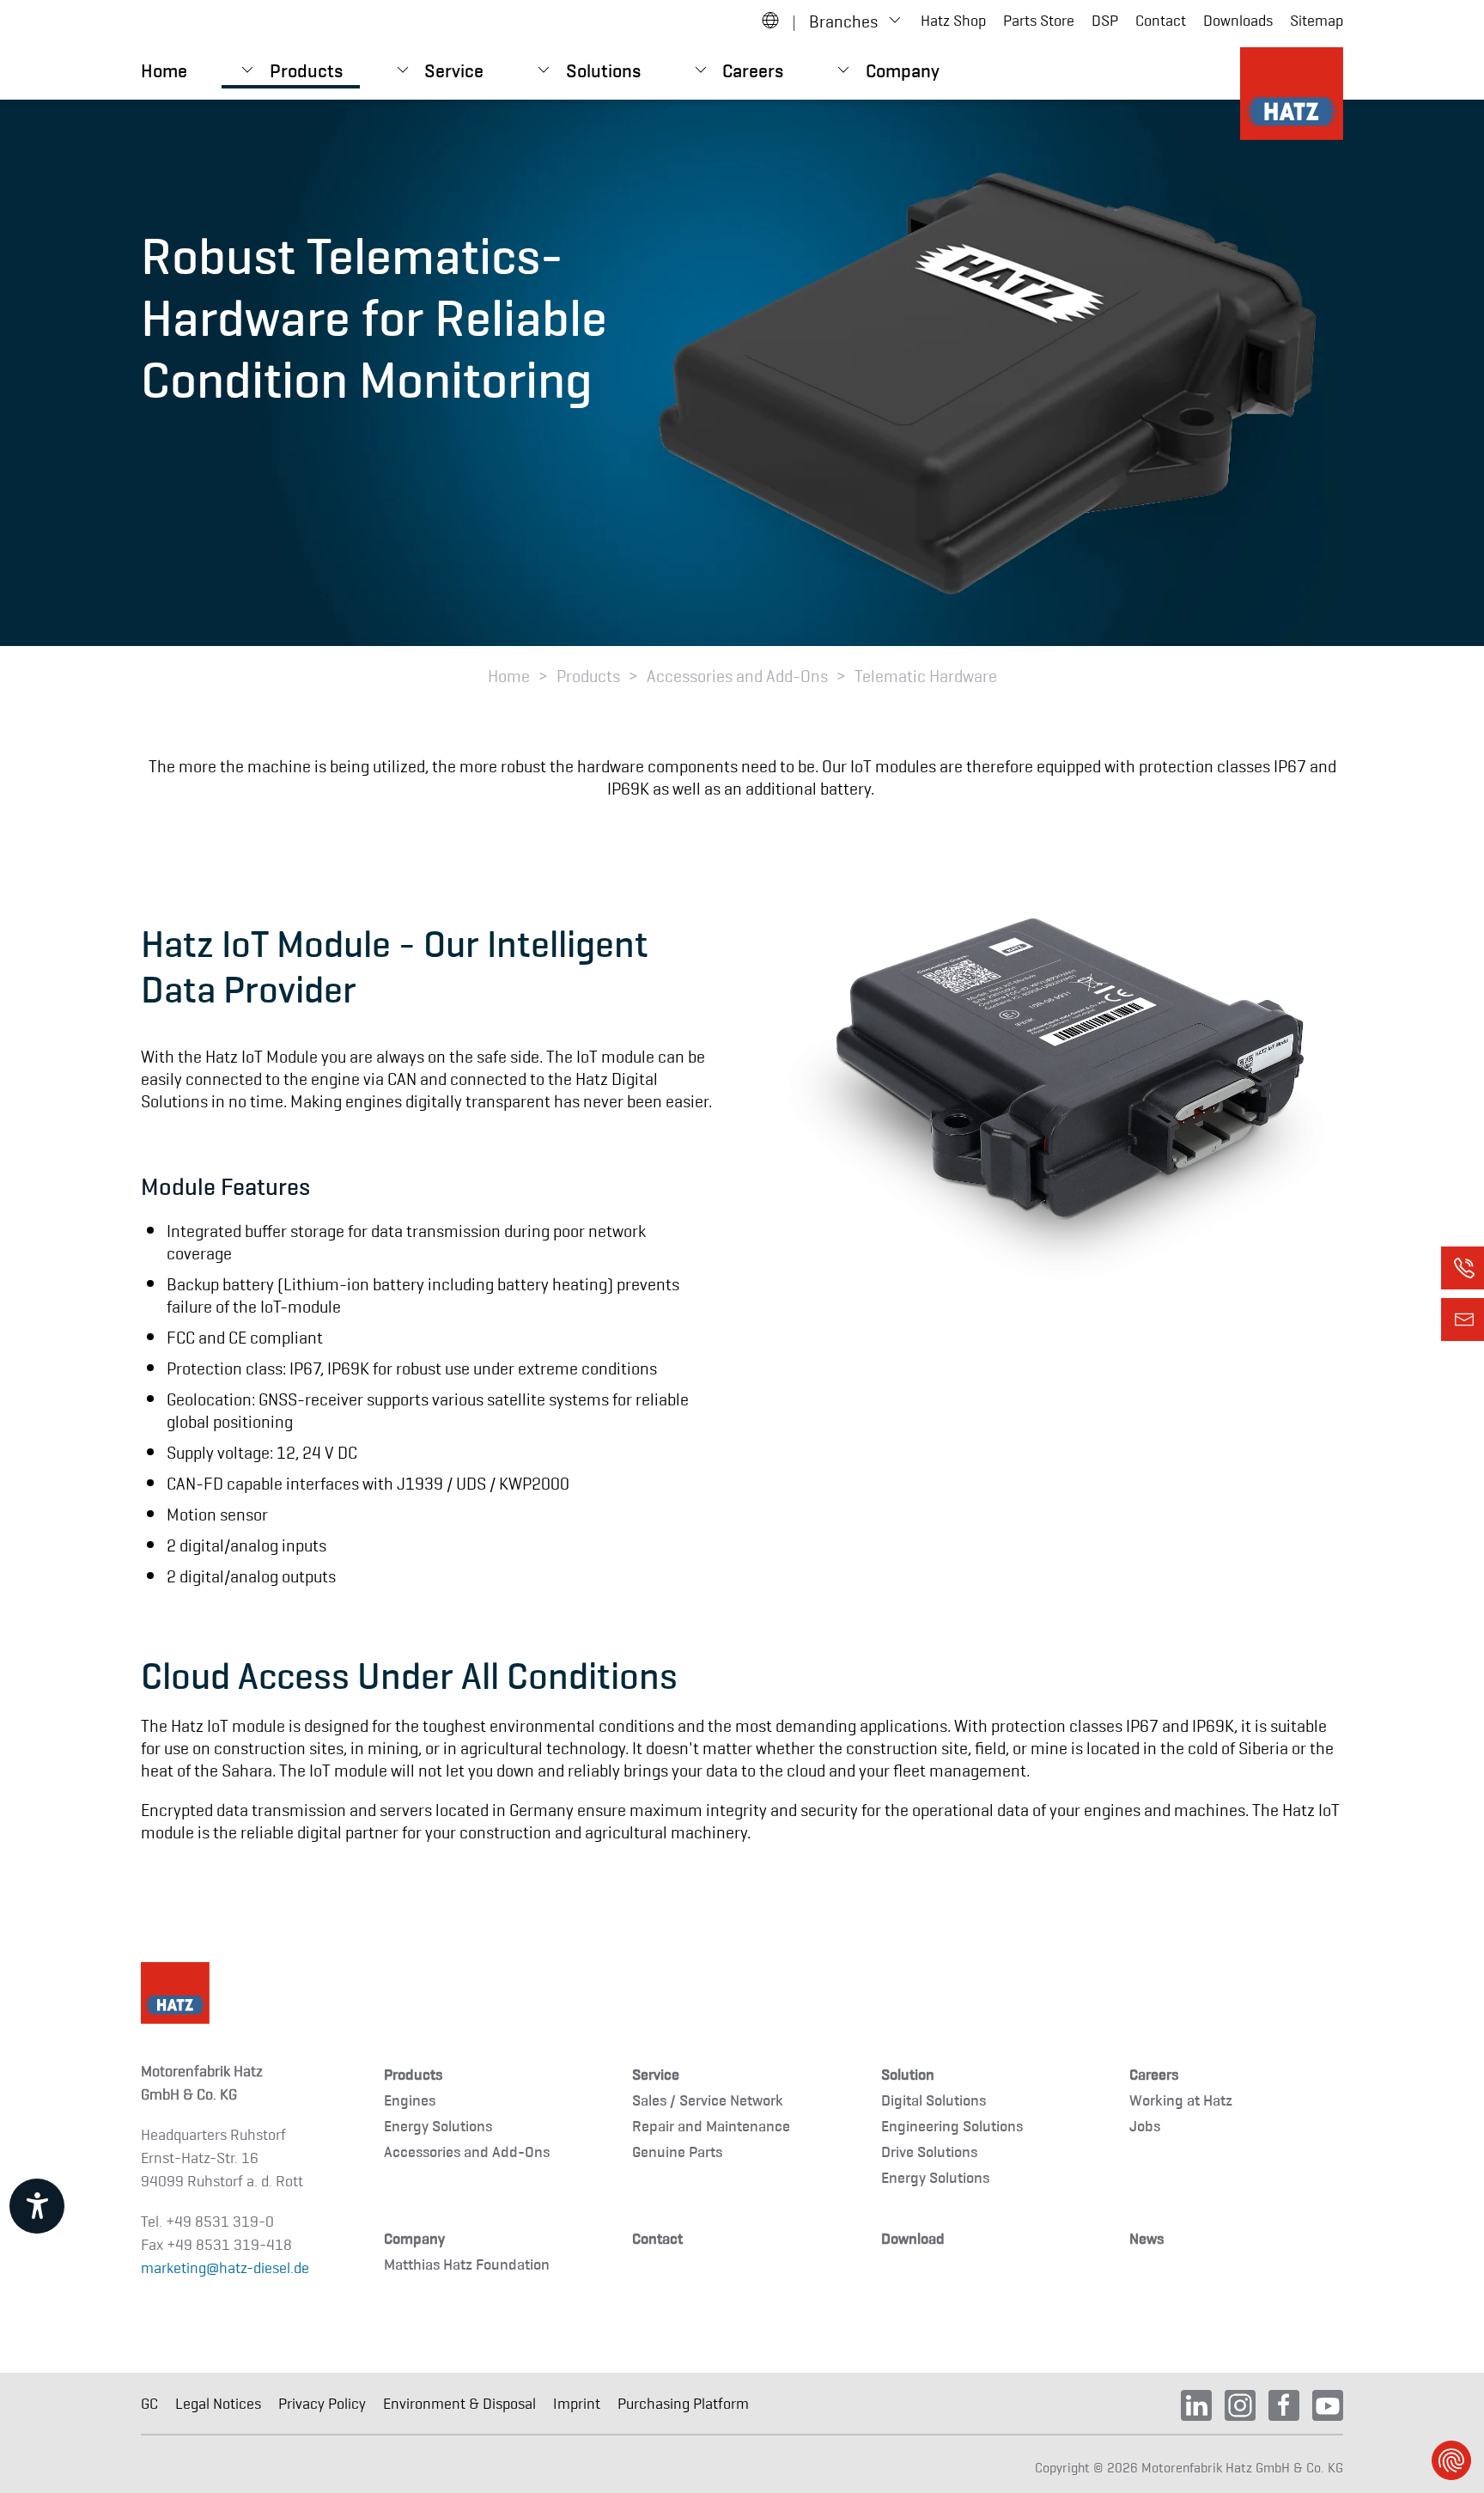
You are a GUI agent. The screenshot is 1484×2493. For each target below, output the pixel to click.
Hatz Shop (953, 20)
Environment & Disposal (459, 2403)
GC (149, 2403)
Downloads (1238, 20)
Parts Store (1039, 20)
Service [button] (454, 69)
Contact (1161, 20)
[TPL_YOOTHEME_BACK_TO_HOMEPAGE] (1292, 94)
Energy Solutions (438, 2125)
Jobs (1145, 2125)
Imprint (577, 2403)
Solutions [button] (603, 69)
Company (414, 2237)
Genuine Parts (677, 2151)
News (1146, 2237)
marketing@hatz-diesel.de (225, 2267)
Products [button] (306, 69)
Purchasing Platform (683, 2403)
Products (413, 2073)
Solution (908, 2073)
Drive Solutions (929, 2151)
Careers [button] (753, 69)
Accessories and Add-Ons (467, 2151)
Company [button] (903, 69)
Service (656, 2073)
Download (913, 2237)
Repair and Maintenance (711, 2125)
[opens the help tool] (37, 2206)
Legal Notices (218, 2403)
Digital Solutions (934, 2099)
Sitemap (1317, 20)
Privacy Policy (322, 2403)
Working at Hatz (1181, 2099)
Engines (410, 2099)
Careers (1154, 2073)
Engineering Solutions (952, 2125)
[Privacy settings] (1451, 2460)
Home (164, 69)
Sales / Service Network (708, 2099)
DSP (1105, 20)
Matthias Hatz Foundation (467, 2263)
